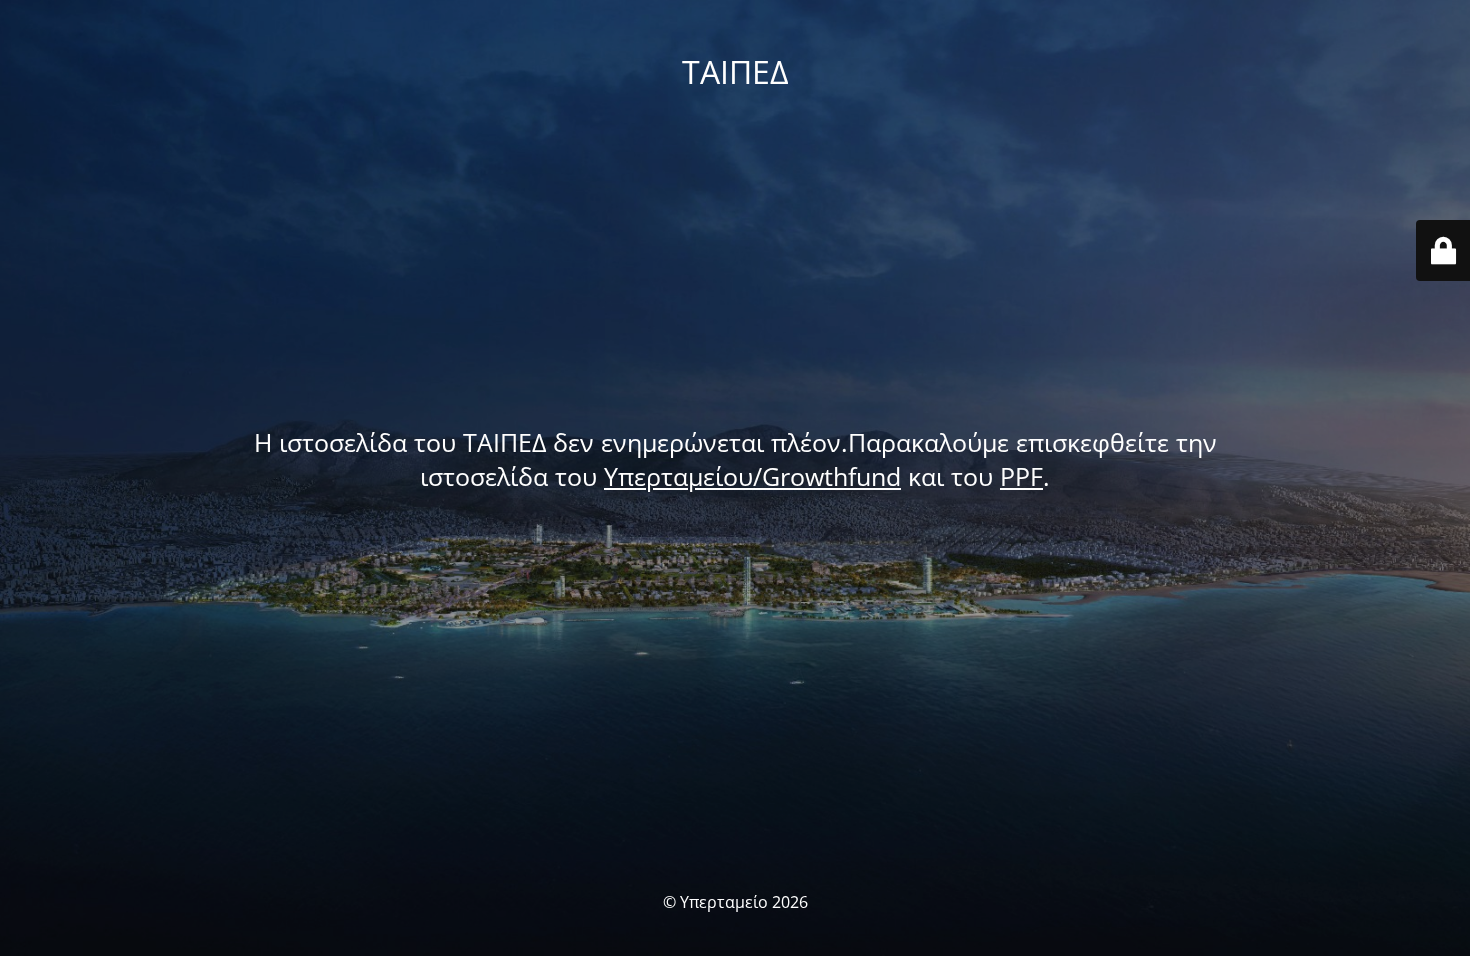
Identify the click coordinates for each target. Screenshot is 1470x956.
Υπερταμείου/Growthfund (752, 476)
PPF (1021, 476)
